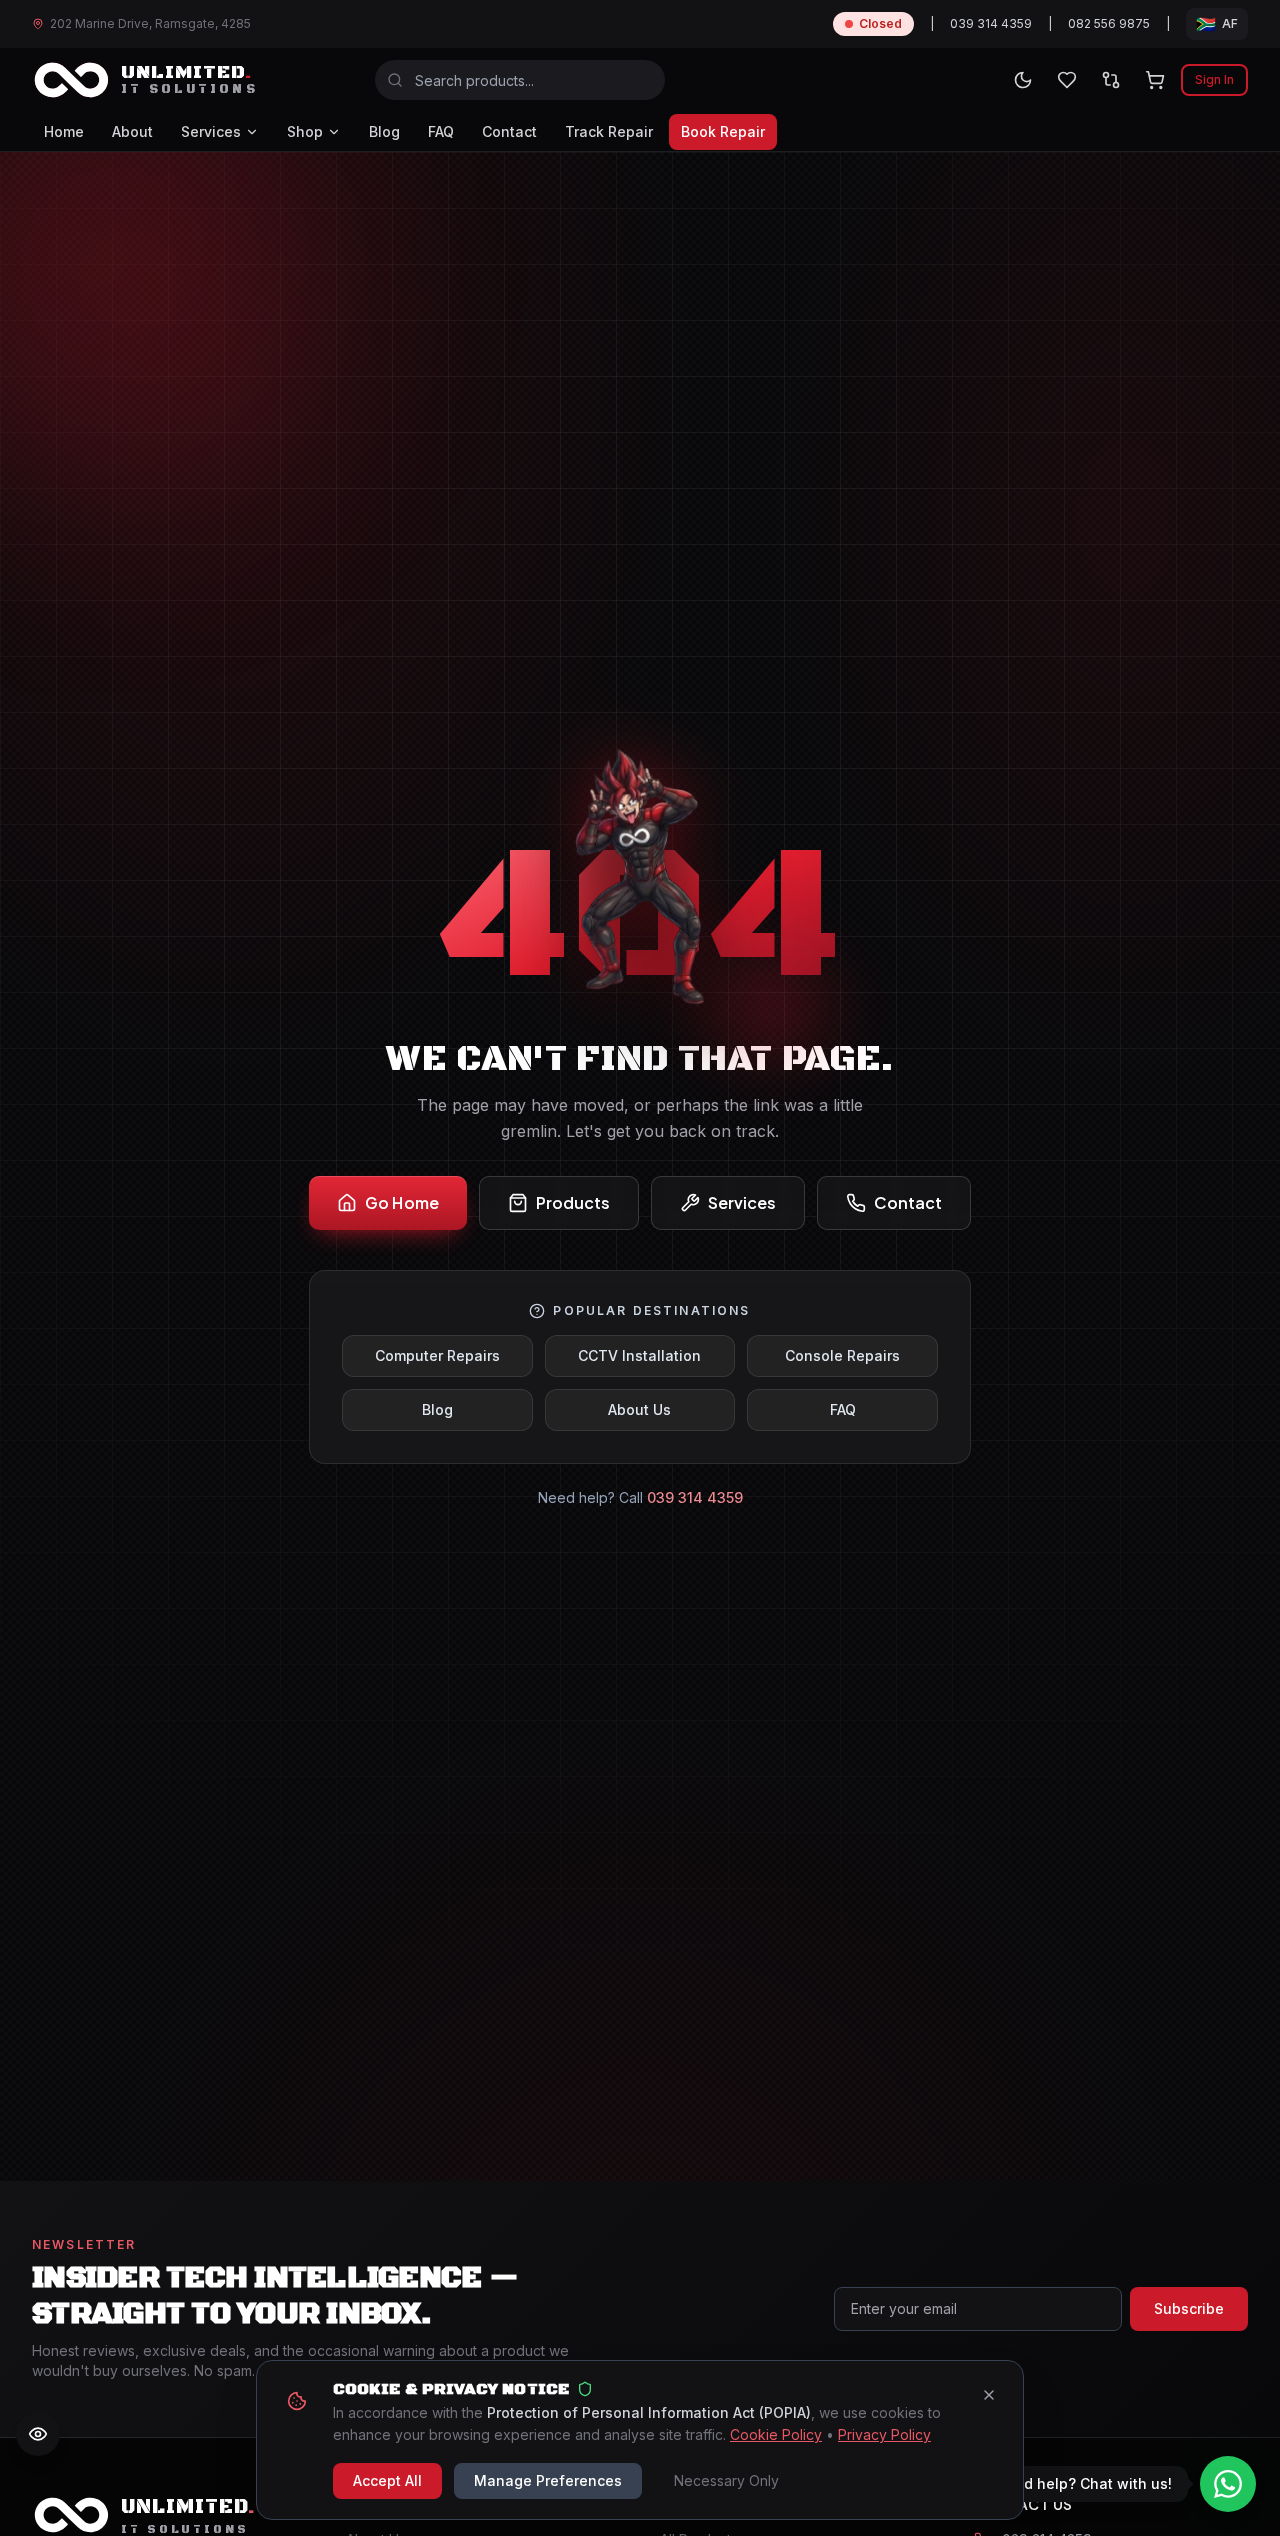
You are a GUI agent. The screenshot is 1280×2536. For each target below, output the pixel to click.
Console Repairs (842, 1355)
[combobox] (520, 80)
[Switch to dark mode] (1023, 80)
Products (573, 1202)
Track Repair (609, 131)
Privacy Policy (884, 2434)
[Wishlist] (1067, 80)
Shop (305, 131)
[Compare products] (1111, 80)
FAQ (441, 131)
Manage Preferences (548, 2480)
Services (211, 131)
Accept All (387, 2480)
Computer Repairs (437, 1355)
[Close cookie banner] (989, 2395)
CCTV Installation (639, 1355)
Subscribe (1189, 2308)
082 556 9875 (1109, 23)
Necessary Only (726, 2480)
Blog (384, 131)
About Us (639, 1409)
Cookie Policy (776, 2434)
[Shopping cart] (1155, 80)
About (132, 131)
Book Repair (723, 131)
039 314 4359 (991, 23)
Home (64, 131)
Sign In (1214, 79)
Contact (509, 131)
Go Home (402, 1202)
